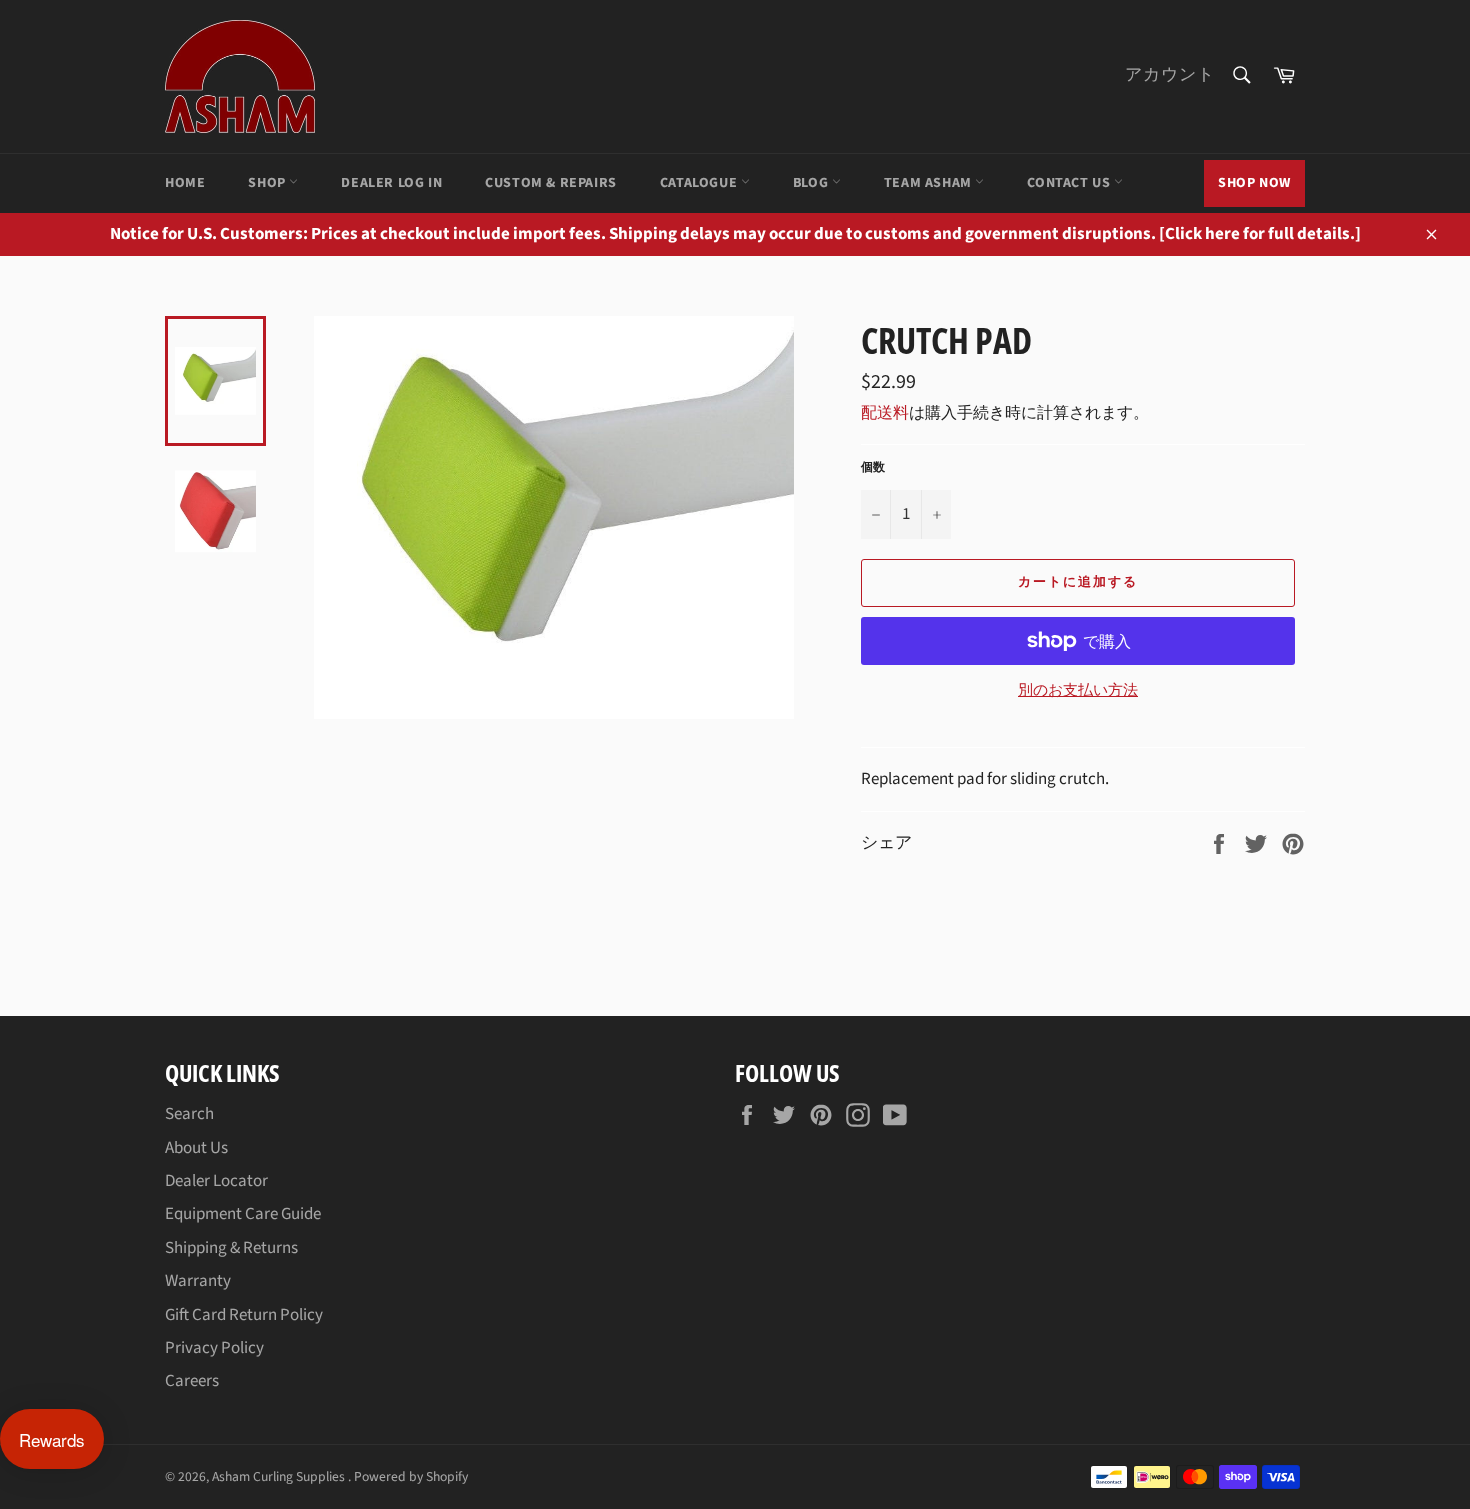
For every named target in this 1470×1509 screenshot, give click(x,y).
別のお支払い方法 (1078, 691)
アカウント (1170, 75)
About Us (196, 1148)
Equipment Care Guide (243, 1214)
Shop (268, 183)
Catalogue (700, 183)
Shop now (1254, 183)
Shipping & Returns (231, 1248)
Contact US (1070, 183)
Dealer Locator (216, 1181)
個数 (873, 468)
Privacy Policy (214, 1348)
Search (189, 1114)
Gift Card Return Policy (244, 1315)
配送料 (885, 413)
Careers (192, 1381)
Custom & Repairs (551, 183)
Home (185, 183)
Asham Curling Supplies (280, 1476)
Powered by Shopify (411, 1476)
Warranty (198, 1281)
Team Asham (930, 183)
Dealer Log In (391, 183)
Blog (812, 183)
